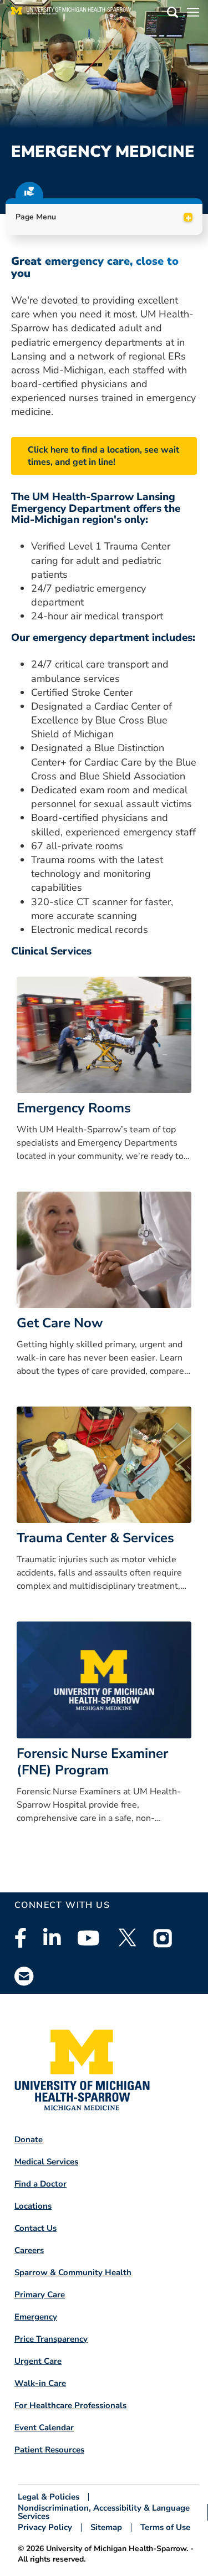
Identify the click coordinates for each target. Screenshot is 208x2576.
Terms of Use (165, 2528)
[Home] (71, 14)
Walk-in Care (40, 2383)
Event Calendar (44, 2428)
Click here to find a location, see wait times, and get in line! (103, 456)
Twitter (126, 1938)
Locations (33, 2206)
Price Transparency (51, 2339)
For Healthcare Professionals (70, 2405)
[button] (173, 14)
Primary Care (40, 2295)
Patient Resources (49, 2450)
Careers (29, 2250)
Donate (29, 2139)
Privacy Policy (45, 2528)
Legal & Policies (49, 2497)
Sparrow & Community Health (73, 2272)
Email (24, 1976)
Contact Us (35, 2228)
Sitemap (106, 2528)
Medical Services (46, 2162)
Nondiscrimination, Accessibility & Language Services (104, 2512)
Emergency (36, 2317)
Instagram (163, 1938)
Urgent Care (38, 2361)
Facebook (21, 1938)
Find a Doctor (40, 2184)
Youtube (88, 1938)
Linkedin (52, 1938)
